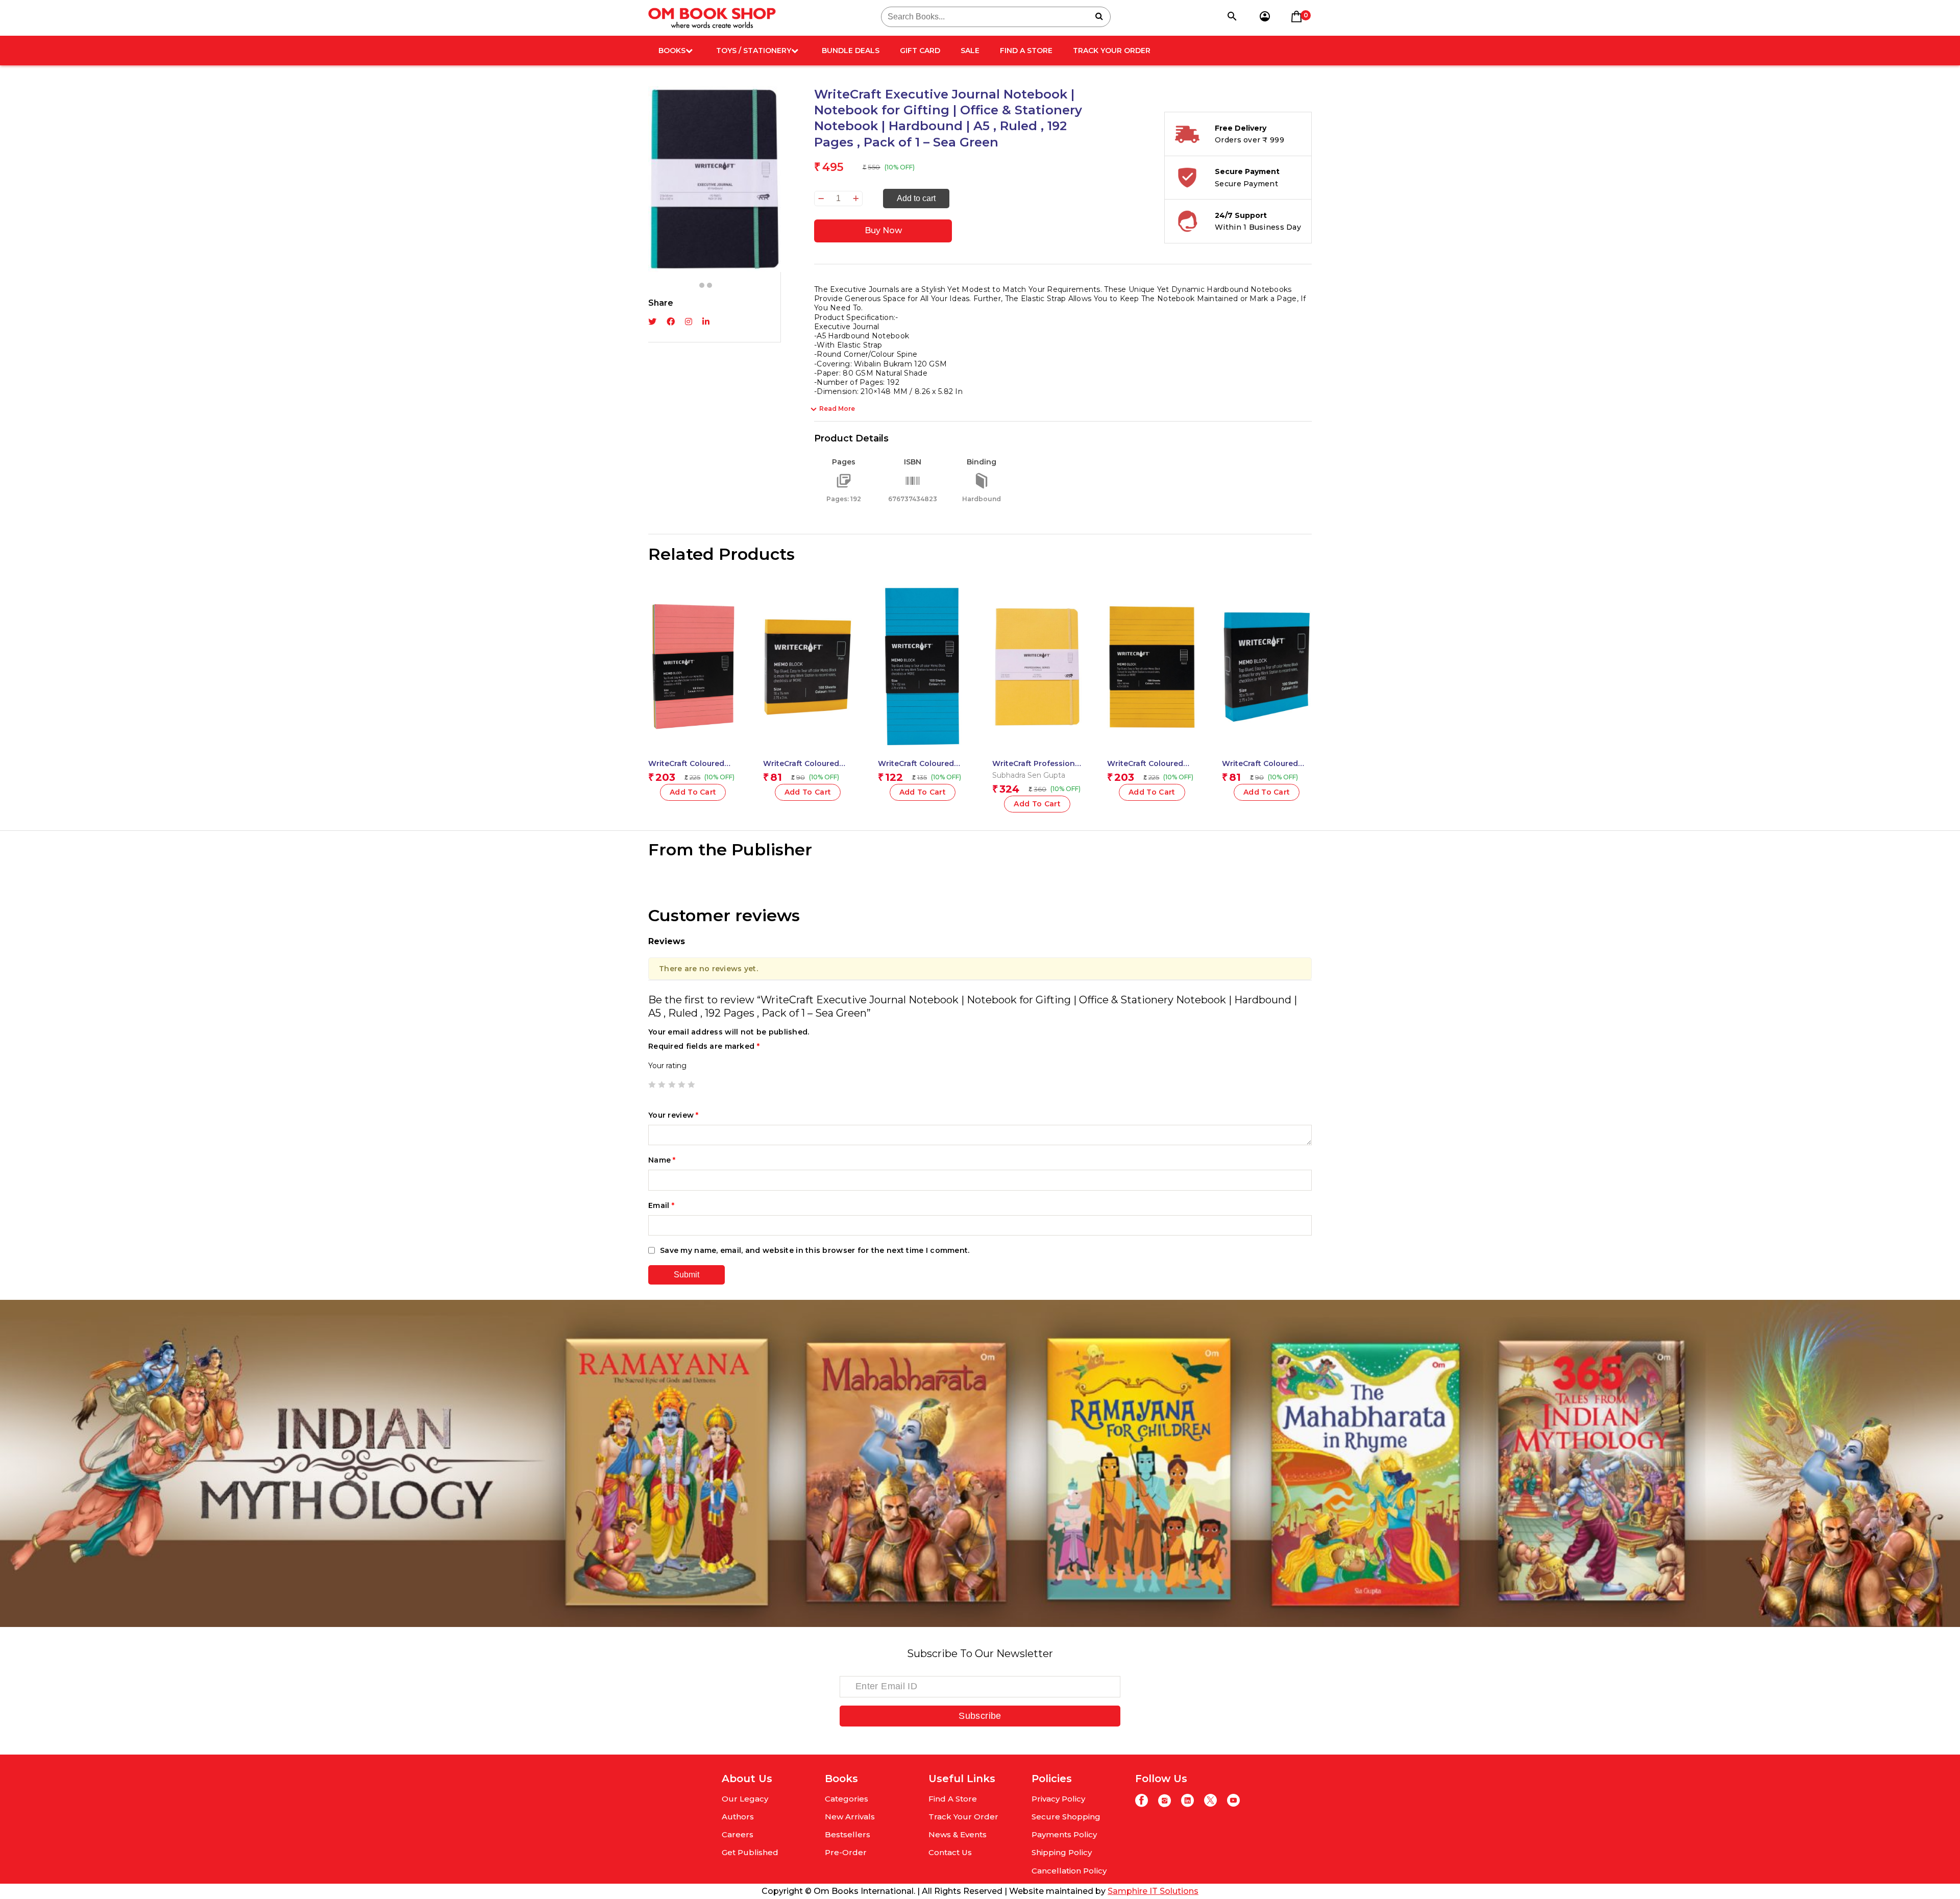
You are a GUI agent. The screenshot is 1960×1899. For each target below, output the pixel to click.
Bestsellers (848, 1834)
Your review (673, 1115)
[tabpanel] (715, 144)
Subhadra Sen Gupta (1029, 775)
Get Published (750, 1852)
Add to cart (916, 198)
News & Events (958, 1834)
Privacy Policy (1058, 1799)
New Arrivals (850, 1817)
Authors (738, 1817)
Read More (837, 409)
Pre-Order (846, 1852)
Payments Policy (1064, 1834)
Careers (738, 1834)
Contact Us (950, 1852)
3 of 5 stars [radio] (672, 1084)
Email (661, 1205)
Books (672, 51)
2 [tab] (709, 285)
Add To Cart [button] (923, 792)
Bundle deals (851, 51)
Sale (970, 51)
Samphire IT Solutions (1153, 1891)
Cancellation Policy (1069, 1871)
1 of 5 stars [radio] (652, 1084)
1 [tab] (702, 285)
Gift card (920, 51)
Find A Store (1026, 51)
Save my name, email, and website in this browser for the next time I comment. (815, 1250)
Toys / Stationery (754, 51)
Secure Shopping (1066, 1817)
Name (662, 1160)
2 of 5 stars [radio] (661, 1084)
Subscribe (980, 1716)
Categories (847, 1799)
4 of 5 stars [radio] (681, 1084)
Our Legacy (745, 1799)
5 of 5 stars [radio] (691, 1084)
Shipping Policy (1062, 1852)
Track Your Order (1112, 51)
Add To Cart (693, 792)
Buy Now (883, 230)
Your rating (667, 1066)
